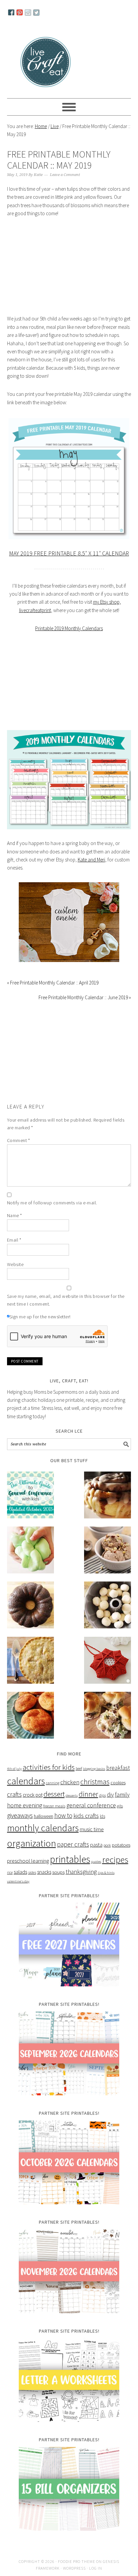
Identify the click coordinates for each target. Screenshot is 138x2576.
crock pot (33, 1795)
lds (102, 1816)
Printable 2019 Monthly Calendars (69, 628)
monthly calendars (43, 1828)
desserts (72, 1795)
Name (15, 1215)
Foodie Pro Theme (77, 2561)
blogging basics (94, 1769)
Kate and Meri (91, 860)
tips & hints (106, 1873)
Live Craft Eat (46, 61)
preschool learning (28, 1861)
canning (53, 1783)
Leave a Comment (65, 175)
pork (107, 1845)
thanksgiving (81, 1872)
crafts (14, 1794)
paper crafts (73, 1844)
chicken (70, 1782)
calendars (26, 1781)
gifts (120, 1806)
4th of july (14, 1769)
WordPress (74, 2568)
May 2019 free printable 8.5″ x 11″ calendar (69, 553)
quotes (96, 1862)
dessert (54, 1794)
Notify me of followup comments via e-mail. (52, 1203)
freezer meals (54, 1806)
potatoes (121, 1845)
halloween (44, 1816)
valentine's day (18, 1881)
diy (110, 1795)
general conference (91, 1805)
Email (14, 1240)
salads (20, 1872)
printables (70, 1859)
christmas (95, 1782)
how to (63, 1815)
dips (102, 1795)
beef (79, 1768)
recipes (115, 1860)
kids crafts (86, 1816)
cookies (118, 1783)
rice (10, 1872)
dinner (88, 1794)
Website (15, 1264)
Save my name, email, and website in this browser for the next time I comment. (66, 1300)
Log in (96, 2568)
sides (32, 1872)
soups (58, 1872)
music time (92, 1829)
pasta (96, 1845)
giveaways (20, 1815)
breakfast (118, 1768)
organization (31, 1843)
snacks (44, 1872)
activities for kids (49, 1767)
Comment (19, 1140)
